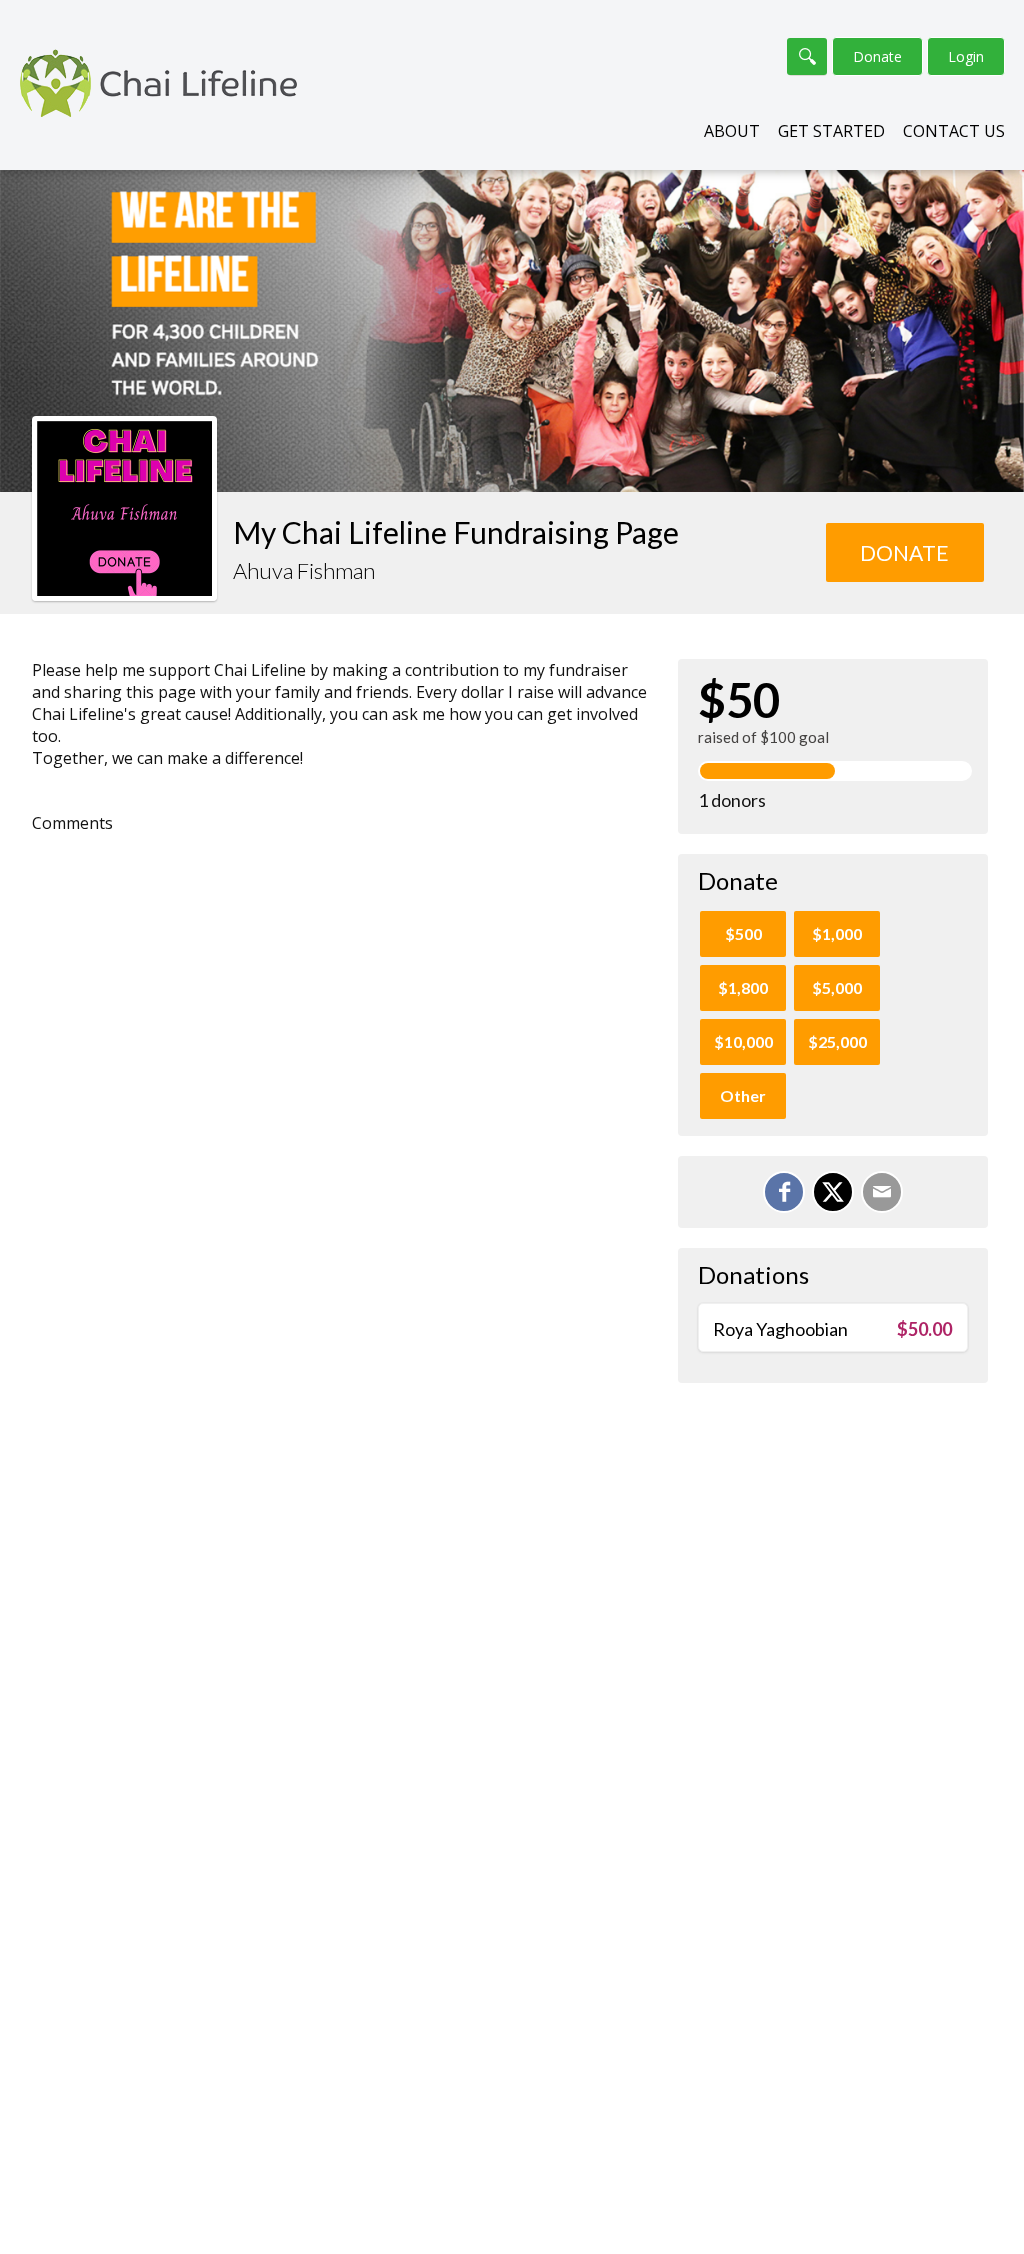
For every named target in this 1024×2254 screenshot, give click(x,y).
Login (966, 56)
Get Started (831, 131)
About (732, 131)
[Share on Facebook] (784, 1192)
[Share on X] (833, 1192)
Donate (877, 56)
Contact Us (954, 131)
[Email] (882, 1192)
